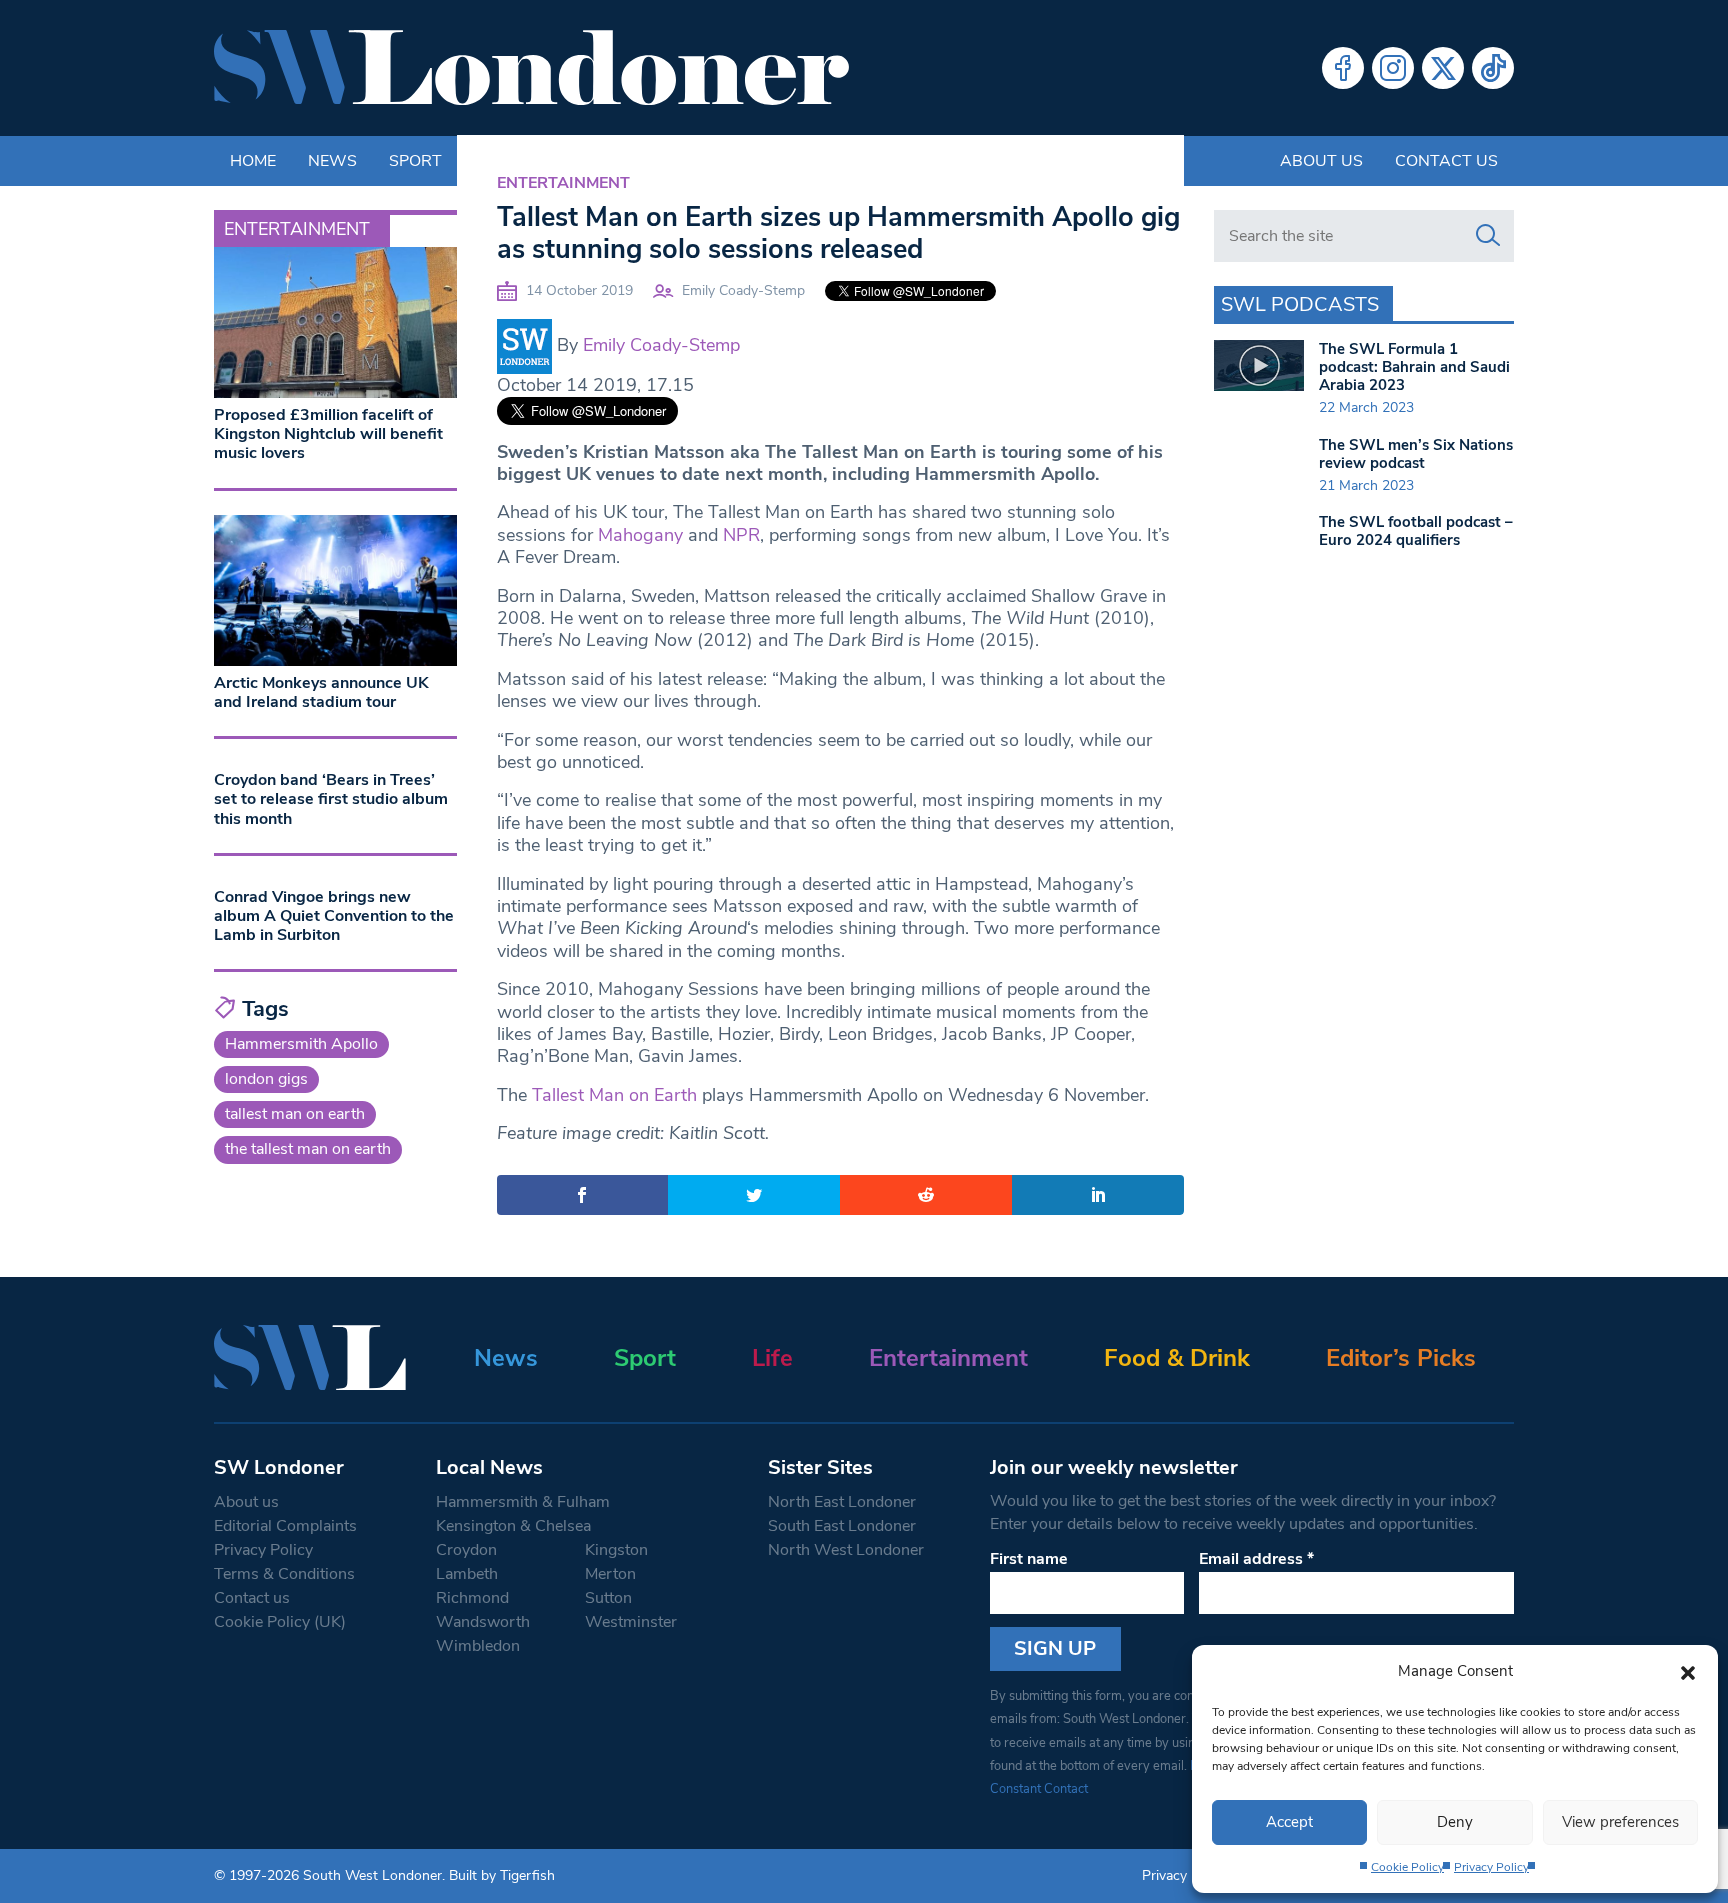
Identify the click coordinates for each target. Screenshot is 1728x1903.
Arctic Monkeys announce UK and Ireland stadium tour (321, 692)
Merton (610, 1574)
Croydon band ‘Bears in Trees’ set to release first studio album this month (331, 799)
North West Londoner (846, 1550)
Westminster (631, 1622)
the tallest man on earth (308, 1149)
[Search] (1488, 236)
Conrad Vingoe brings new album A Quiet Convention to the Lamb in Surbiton (334, 916)
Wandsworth (483, 1622)
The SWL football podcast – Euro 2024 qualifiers (1416, 531)
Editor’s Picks (1401, 1358)
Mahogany (640, 535)
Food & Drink (1177, 1358)
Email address (1256, 1559)
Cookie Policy (1407, 1867)
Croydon (466, 1550)
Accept (1289, 1822)
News (506, 1358)
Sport (645, 1358)
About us (1321, 161)
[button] (1688, 1671)
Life (772, 1358)
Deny (1455, 1822)
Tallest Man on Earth (614, 1095)
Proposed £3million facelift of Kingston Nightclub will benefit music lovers (328, 434)
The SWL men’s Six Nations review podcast (1416, 454)
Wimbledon (478, 1646)
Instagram (1393, 68)
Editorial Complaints (285, 1526)
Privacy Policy (1491, 1867)
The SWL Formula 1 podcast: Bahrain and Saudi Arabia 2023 (1414, 367)
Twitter (1443, 68)
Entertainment (563, 183)
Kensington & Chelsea (513, 1526)
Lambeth (467, 1574)
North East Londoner (842, 1502)
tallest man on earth (295, 1114)
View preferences (1620, 1822)
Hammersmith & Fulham (523, 1502)
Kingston (616, 1550)
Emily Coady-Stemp (743, 290)
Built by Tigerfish (502, 1875)
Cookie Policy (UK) (280, 1622)
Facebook (1343, 68)
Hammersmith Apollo (301, 1044)
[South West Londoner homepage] (531, 68)
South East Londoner (842, 1526)
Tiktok (1493, 68)
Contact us (1446, 161)
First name (1029, 1559)
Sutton (608, 1598)
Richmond (472, 1598)
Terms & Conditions (284, 1574)
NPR (741, 535)
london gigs (266, 1079)
